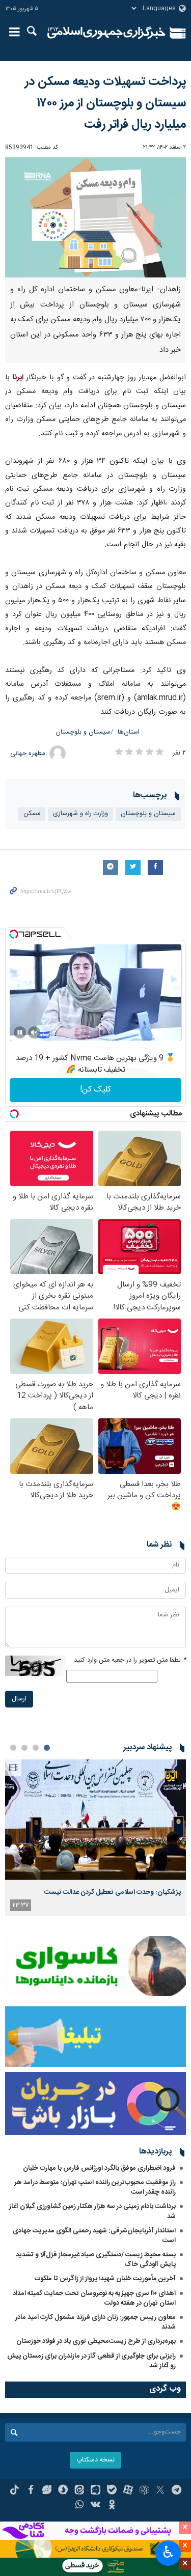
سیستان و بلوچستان (83, 732)
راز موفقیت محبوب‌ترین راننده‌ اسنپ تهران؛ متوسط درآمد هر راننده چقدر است (95, 2187)
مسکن (32, 814)
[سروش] (63, 2491)
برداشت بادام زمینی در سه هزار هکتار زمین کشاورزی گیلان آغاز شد (92, 2211)
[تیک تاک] (15, 2491)
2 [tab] (36, 1748)
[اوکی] (112, 2506)
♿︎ (168, 2552)
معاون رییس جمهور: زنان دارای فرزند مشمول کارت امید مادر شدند (95, 2322)
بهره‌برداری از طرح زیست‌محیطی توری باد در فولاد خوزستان (96, 2341)
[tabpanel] (95, 1838)
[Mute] (34, 1032)
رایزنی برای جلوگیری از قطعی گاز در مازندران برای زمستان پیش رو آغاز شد (91, 2361)
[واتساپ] (79, 2506)
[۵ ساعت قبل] (95, 1820)
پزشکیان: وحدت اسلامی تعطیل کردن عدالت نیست (113, 1892)
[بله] (112, 2491)
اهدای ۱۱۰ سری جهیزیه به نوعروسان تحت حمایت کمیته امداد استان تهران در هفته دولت (94, 2298)
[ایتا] (79, 2491)
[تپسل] (14, 934)
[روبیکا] (144, 2491)
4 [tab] (13, 1748)
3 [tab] (24, 1748)
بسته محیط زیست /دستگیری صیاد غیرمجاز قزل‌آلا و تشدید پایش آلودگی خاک (96, 2260)
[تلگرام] (176, 2491)
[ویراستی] (47, 2491)
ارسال (19, 1699)
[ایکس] (160, 2491)
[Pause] (20, 1032)
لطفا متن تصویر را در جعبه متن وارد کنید (130, 1660)
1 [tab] (47, 1748)
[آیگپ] (95, 2491)
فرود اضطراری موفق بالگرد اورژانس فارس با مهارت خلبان (99, 2168)
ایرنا (107, 33)
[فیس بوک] (31, 2491)
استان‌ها (129, 732)
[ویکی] (95, 2506)
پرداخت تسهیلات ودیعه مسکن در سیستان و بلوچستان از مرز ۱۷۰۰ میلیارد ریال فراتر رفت (105, 103)
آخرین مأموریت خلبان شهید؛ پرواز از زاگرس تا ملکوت (105, 2279)
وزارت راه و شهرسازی (80, 814)
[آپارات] (128, 2491)
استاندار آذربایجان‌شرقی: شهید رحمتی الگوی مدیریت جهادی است (94, 2236)
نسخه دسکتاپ (95, 2460)
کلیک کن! (95, 1090)
